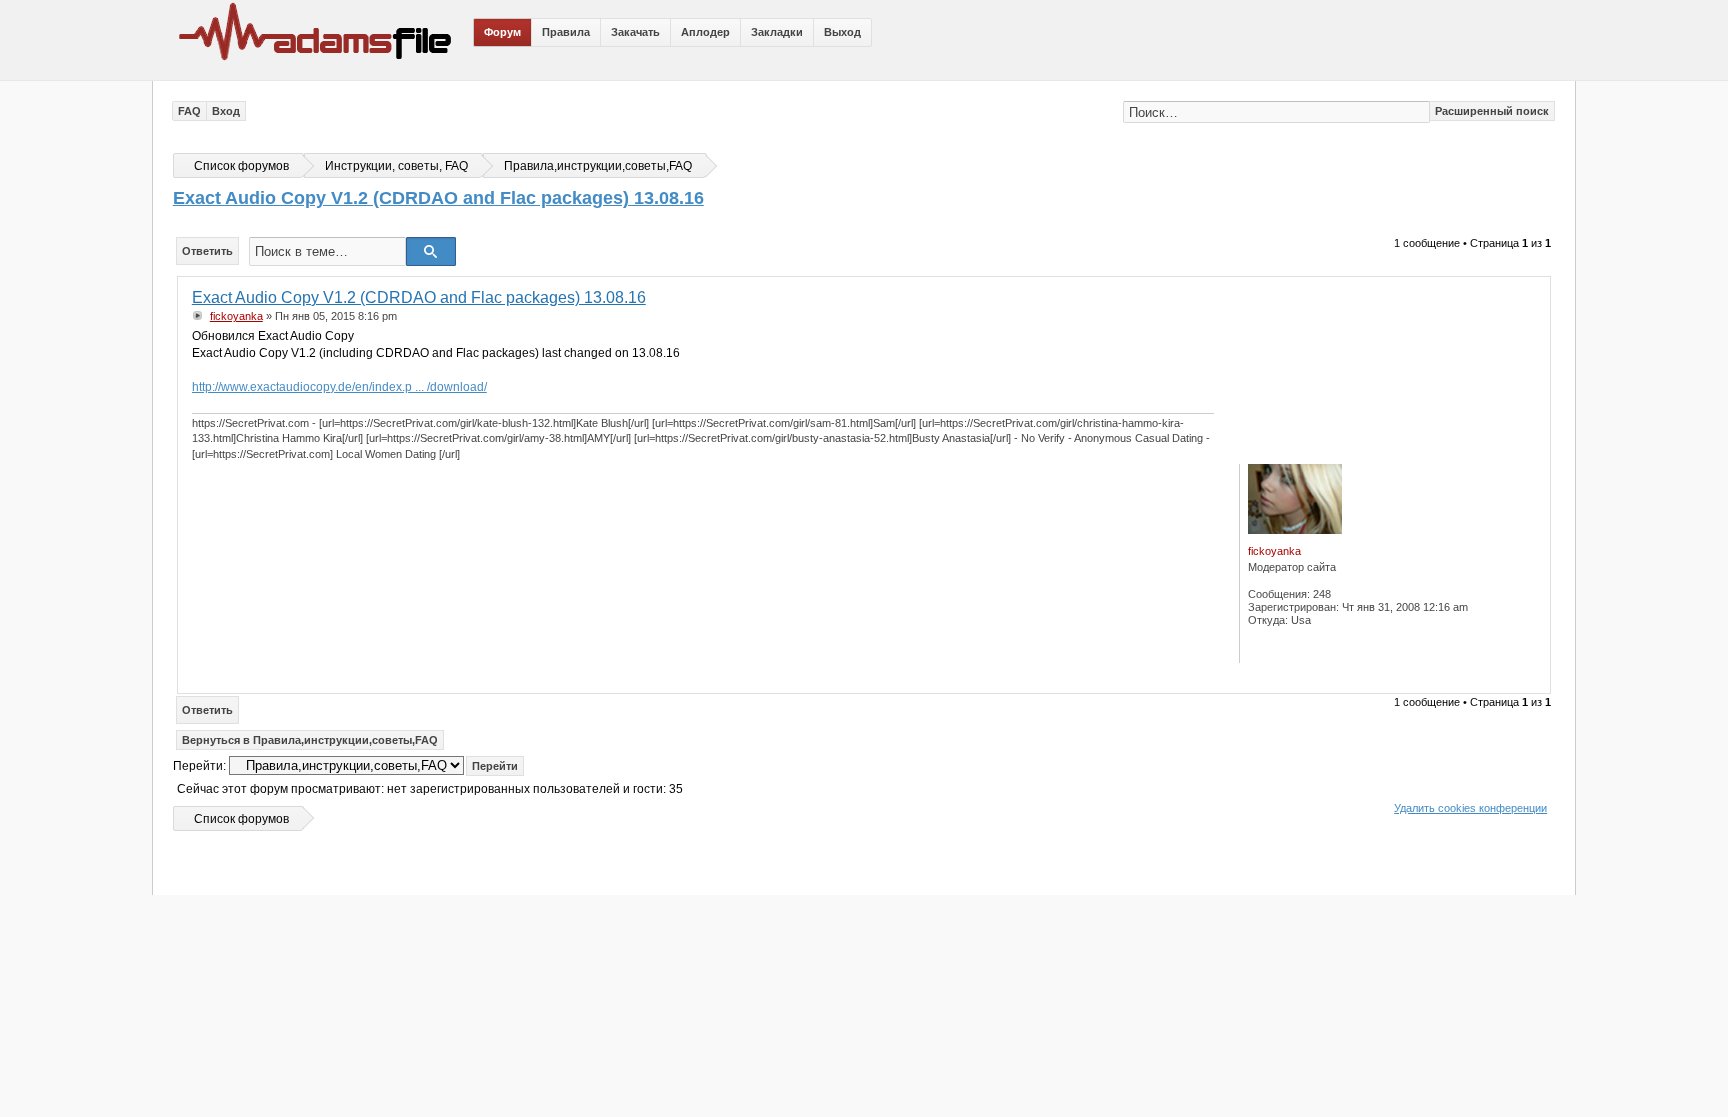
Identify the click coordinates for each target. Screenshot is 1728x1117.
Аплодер (705, 32)
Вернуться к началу (1530, 678)
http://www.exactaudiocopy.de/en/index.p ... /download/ (339, 387)
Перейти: (199, 766)
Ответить (207, 251)
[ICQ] (1268, 649)
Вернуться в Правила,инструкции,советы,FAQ (310, 740)
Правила (566, 32)
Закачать (635, 32)
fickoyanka (236, 316)
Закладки (777, 32)
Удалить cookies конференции (1470, 808)
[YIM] (1311, 649)
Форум (502, 32)
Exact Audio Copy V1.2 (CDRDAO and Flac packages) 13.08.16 (438, 198)
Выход (842, 32)
